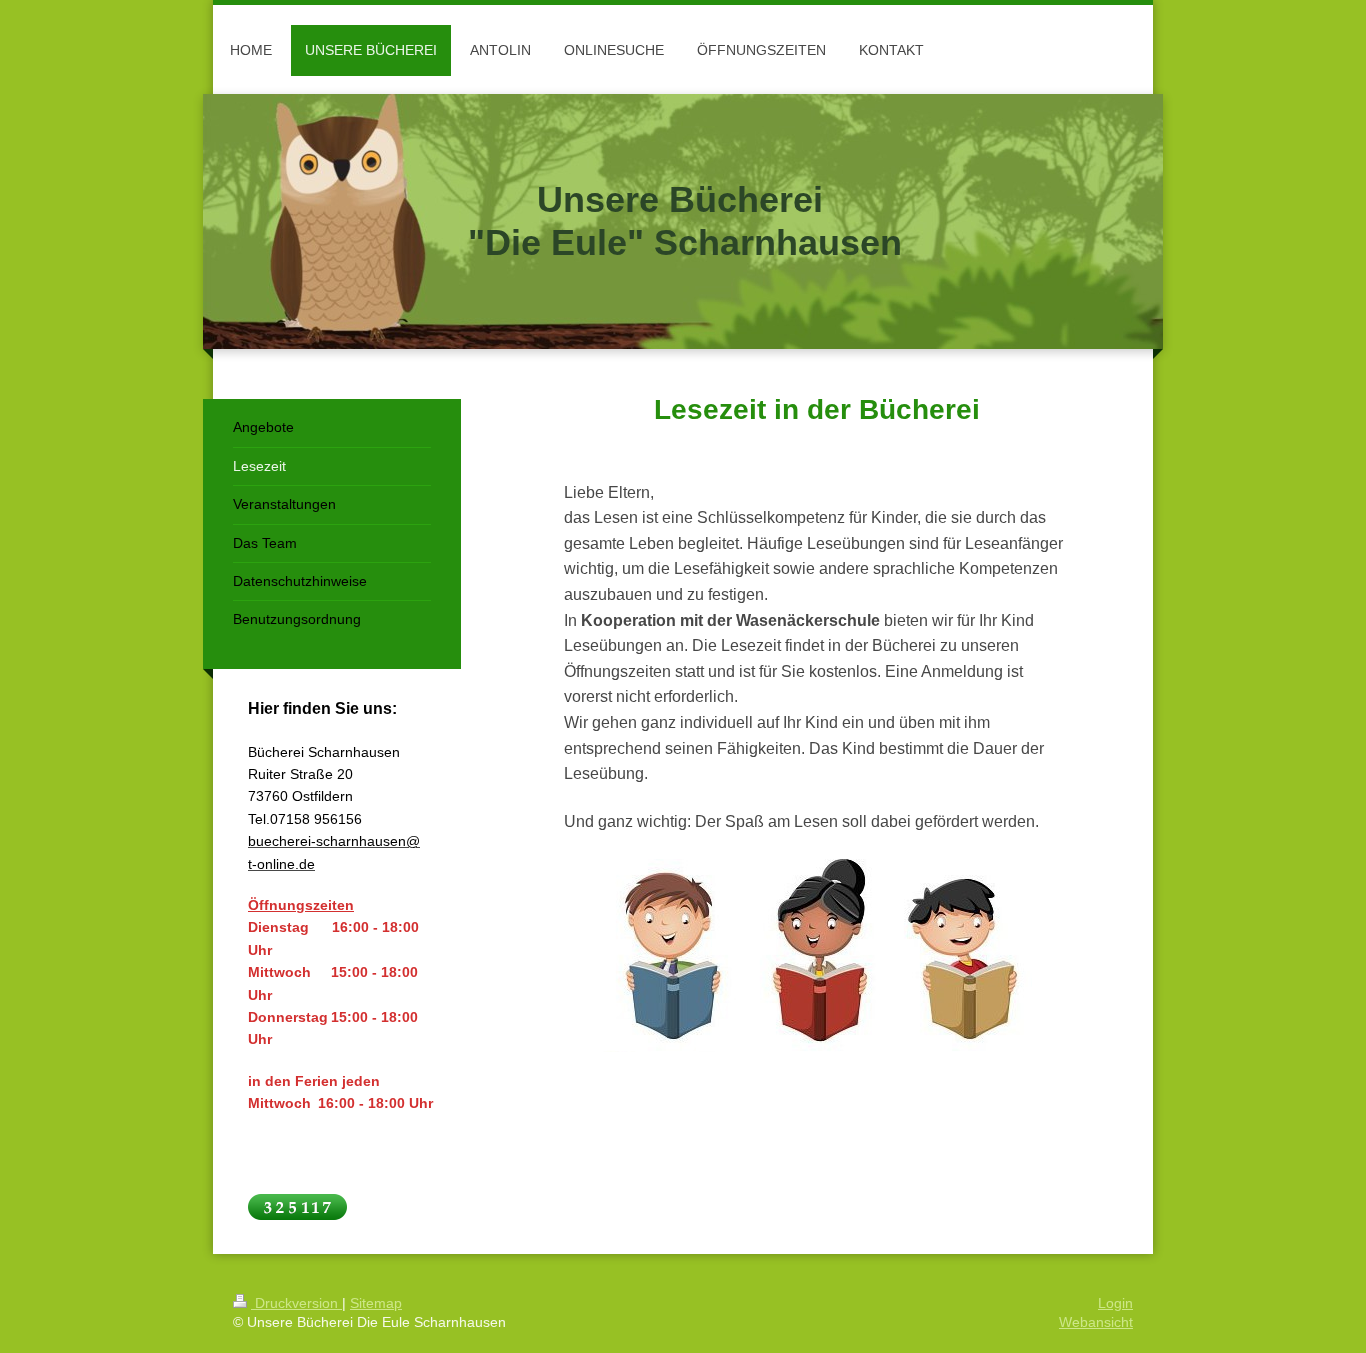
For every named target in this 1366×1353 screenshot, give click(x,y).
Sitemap (376, 1303)
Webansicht (1096, 1322)
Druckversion (296, 1303)
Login (1115, 1303)
